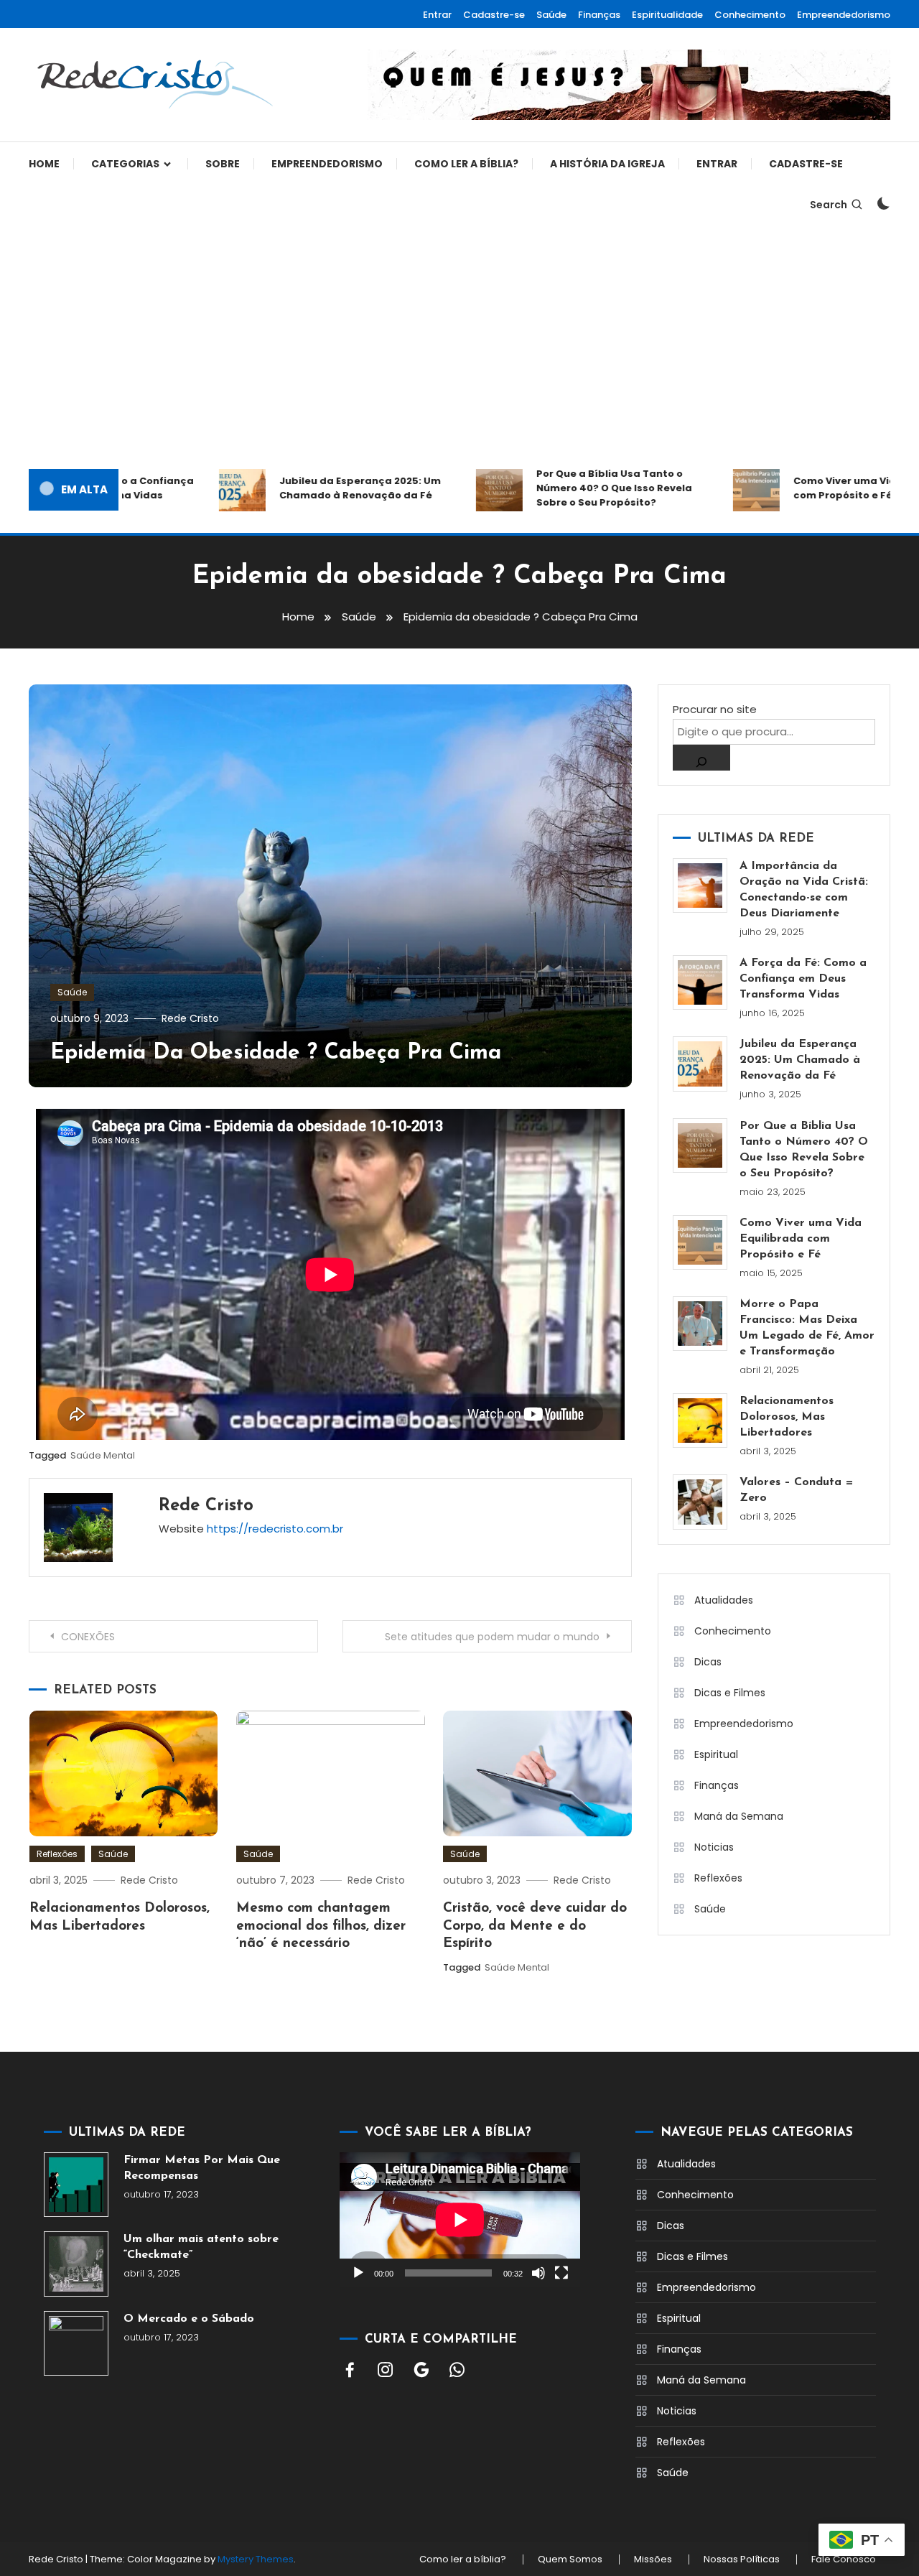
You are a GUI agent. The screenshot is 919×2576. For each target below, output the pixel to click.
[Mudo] (538, 2273)
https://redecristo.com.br (275, 1529)
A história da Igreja (607, 164)
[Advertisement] (459, 347)
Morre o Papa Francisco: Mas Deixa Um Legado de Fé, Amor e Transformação (807, 1328)
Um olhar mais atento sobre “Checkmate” (201, 2247)
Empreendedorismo (844, 15)
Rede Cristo (190, 1018)
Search (829, 205)
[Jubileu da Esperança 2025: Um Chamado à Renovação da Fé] (700, 1064)
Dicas (708, 1662)
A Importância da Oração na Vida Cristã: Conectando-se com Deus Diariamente (804, 890)
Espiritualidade (667, 15)
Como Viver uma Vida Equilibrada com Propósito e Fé (801, 1239)
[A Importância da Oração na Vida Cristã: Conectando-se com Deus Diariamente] (700, 885)
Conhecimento (750, 15)
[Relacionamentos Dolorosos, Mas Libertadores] (700, 1420)
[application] (460, 2220)
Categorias (125, 164)
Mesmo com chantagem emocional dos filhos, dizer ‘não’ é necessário (321, 1926)
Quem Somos (570, 2559)
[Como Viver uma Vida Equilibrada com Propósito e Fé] (700, 1242)
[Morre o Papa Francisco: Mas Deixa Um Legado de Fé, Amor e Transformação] (700, 1324)
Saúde (551, 15)
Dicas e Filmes (730, 1693)
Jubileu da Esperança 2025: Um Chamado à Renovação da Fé (323, 488)
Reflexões (57, 1854)
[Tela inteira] (561, 2273)
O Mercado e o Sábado (189, 2319)
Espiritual (716, 1754)
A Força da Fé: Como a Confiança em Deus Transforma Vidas (803, 979)
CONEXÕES (88, 1637)
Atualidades (724, 1600)
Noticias (714, 1847)
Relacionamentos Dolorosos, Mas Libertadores (787, 1417)
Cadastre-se (494, 15)
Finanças (599, 15)
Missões (653, 2559)
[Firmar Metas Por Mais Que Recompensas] (76, 2185)
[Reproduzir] (358, 2273)
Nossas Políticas (742, 2559)
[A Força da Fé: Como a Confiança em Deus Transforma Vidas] (700, 982)
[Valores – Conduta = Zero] (700, 1502)
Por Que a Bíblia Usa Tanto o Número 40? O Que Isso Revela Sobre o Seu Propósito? (577, 488)
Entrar (437, 15)
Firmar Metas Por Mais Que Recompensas (202, 2168)
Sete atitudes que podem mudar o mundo (492, 1637)
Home (44, 164)
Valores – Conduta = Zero (797, 1490)
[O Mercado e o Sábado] (76, 2343)
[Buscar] (701, 758)
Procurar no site (715, 709)
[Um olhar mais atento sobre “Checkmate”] (76, 2264)
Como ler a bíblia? (466, 164)
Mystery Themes (256, 2559)
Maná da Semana (739, 1816)
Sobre (223, 164)
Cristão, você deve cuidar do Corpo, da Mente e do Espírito (535, 1926)
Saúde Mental (103, 1455)
